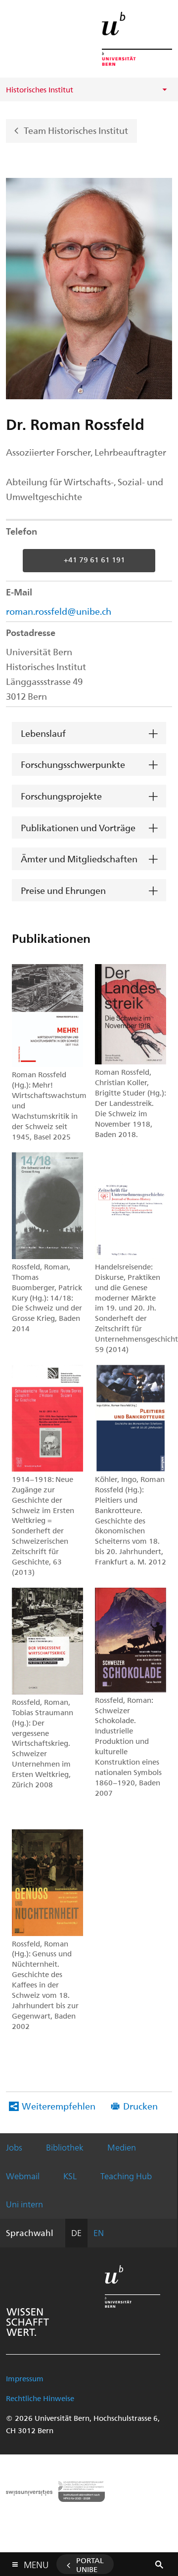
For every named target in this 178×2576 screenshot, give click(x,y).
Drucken (140, 2106)
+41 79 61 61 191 (94, 559)
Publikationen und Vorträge (78, 827)
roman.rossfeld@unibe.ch (59, 611)
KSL (70, 2176)
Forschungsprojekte (61, 796)
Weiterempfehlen (59, 2106)
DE (76, 2233)
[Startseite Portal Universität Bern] (137, 39)
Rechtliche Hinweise (40, 2398)
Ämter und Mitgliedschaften (79, 859)
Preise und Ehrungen (63, 890)
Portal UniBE (90, 2565)
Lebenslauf (43, 733)
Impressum (25, 2378)
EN (99, 2233)
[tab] (89, 734)
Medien (122, 2147)
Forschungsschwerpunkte (73, 764)
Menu (36, 2563)
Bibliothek (65, 2147)
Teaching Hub (126, 2176)
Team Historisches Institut (76, 130)
